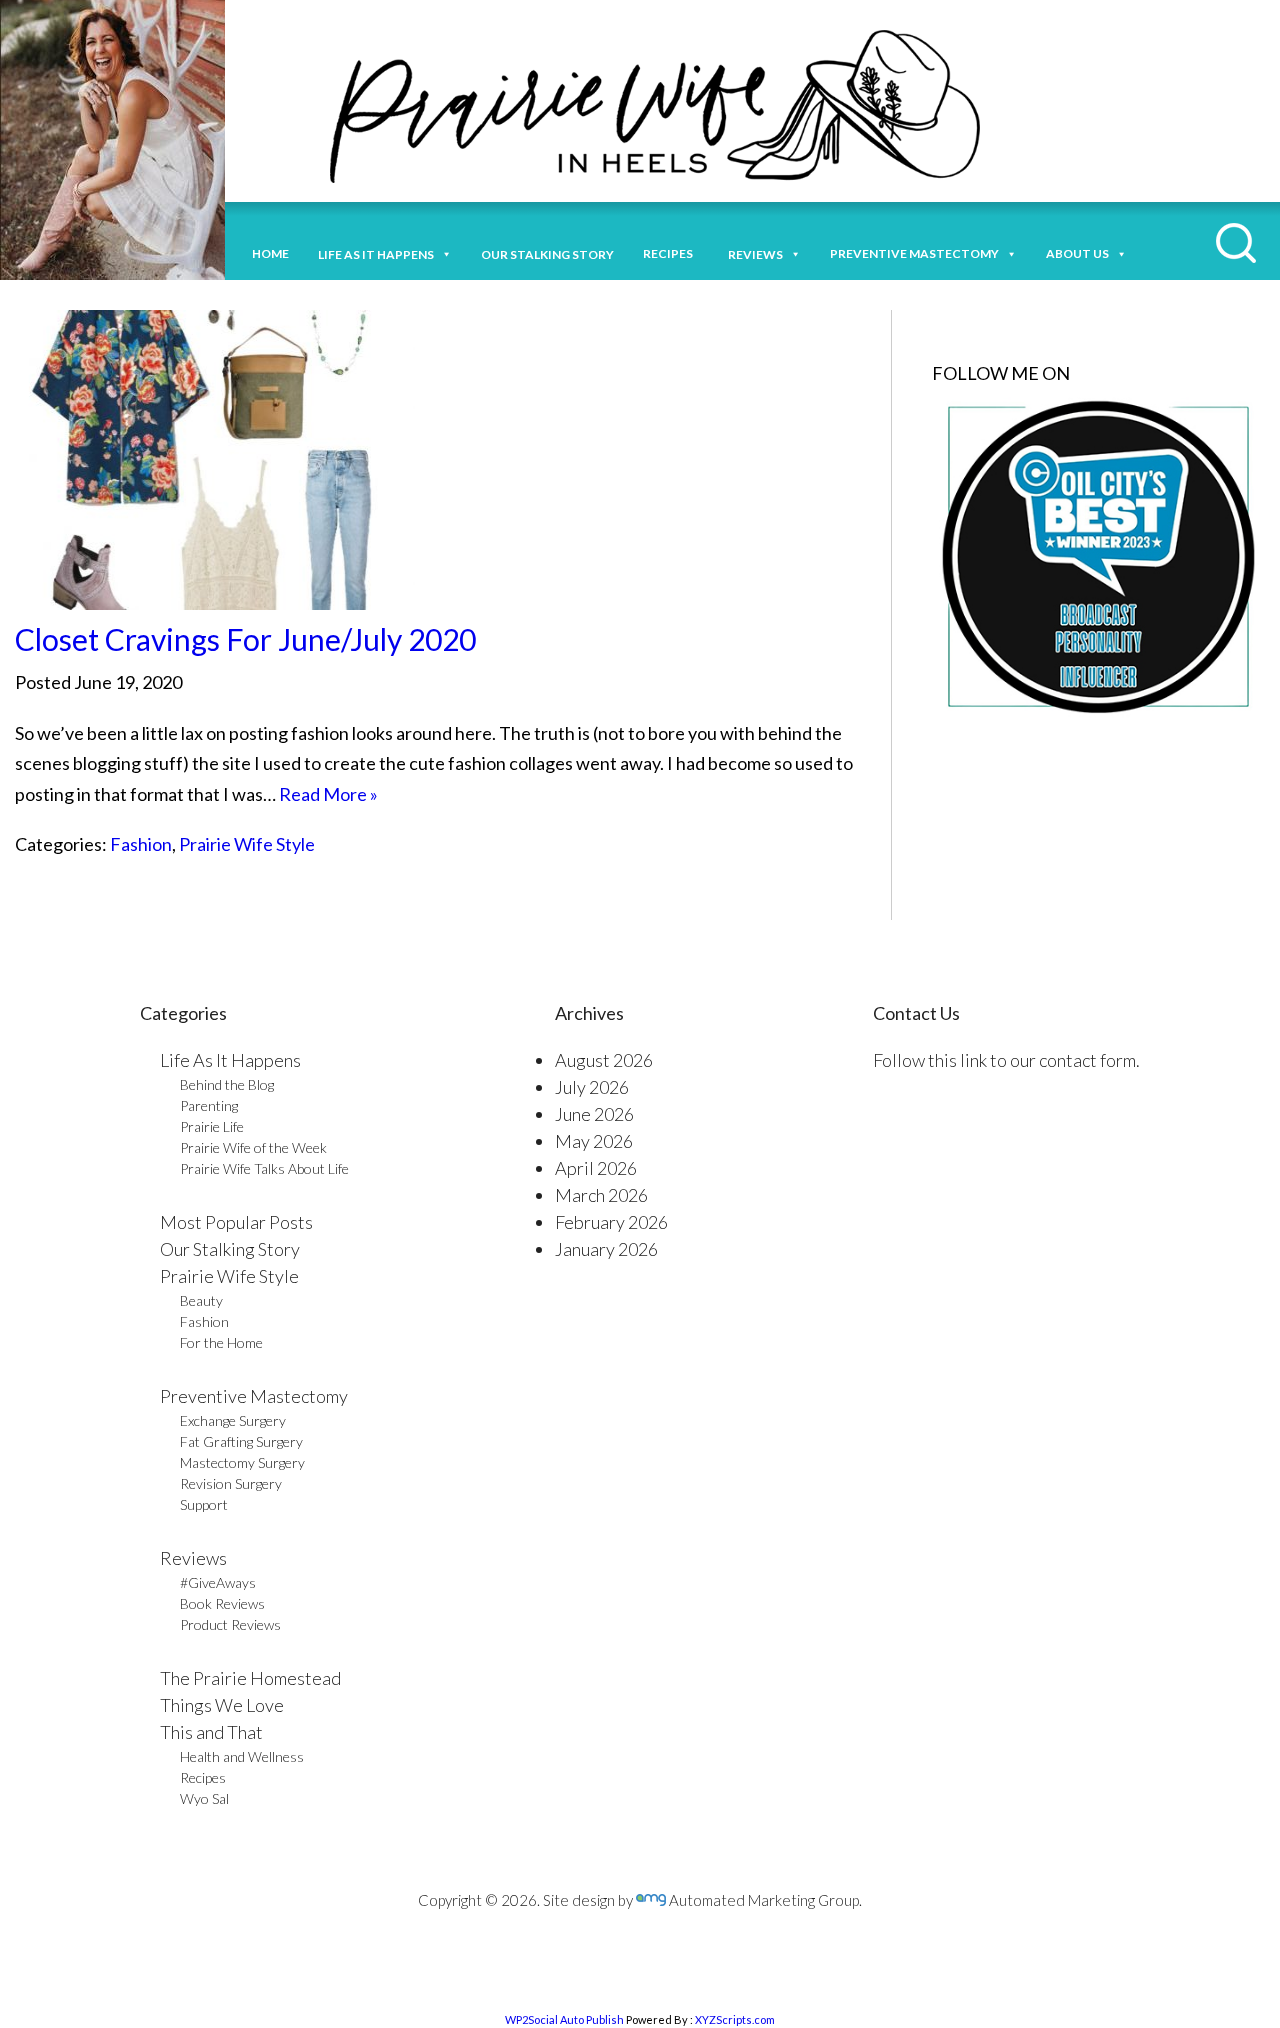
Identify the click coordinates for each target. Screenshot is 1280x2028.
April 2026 (596, 1168)
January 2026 (606, 1249)
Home (270, 253)
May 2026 (594, 1141)
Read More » (328, 794)
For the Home (221, 1342)
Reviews (193, 1558)
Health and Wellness (242, 1756)
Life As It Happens (230, 1060)
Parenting (209, 1105)
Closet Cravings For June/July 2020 (245, 639)
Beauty (201, 1300)
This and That (211, 1732)
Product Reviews (230, 1624)
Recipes (671, 253)
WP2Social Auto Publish (564, 2019)
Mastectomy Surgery (242, 1462)
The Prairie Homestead (250, 1678)
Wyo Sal (204, 1798)
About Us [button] (1077, 253)
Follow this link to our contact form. (1006, 1060)
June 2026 (594, 1114)
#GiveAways (218, 1582)
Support (204, 1504)
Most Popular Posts (236, 1222)
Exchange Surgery (233, 1420)
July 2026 (592, 1087)
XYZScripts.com (735, 2019)
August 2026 (604, 1060)
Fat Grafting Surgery (241, 1441)
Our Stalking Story (230, 1249)
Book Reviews (222, 1603)
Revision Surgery (231, 1483)
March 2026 (601, 1195)
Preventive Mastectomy (914, 253)
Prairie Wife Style (247, 844)
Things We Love (222, 1705)
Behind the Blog (227, 1084)
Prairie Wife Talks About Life (264, 1168)
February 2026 (611, 1222)
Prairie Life (212, 1126)
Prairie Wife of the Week (253, 1147)
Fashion (141, 844)
